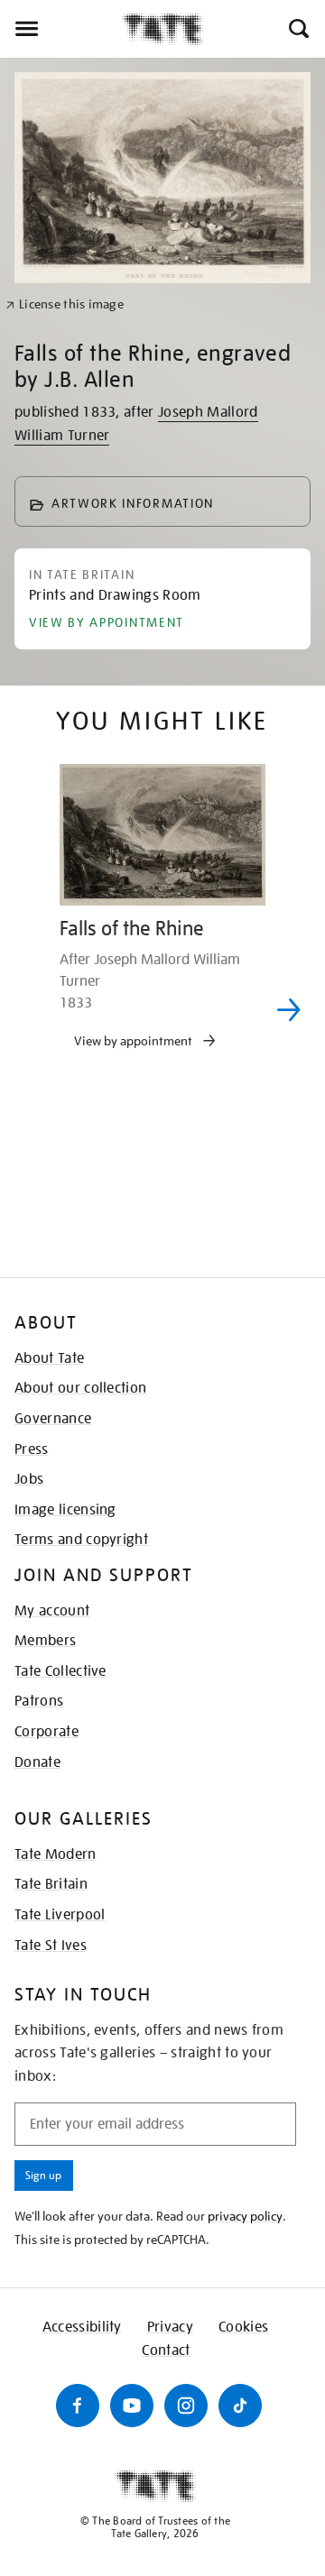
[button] (297, 29)
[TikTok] (240, 2406)
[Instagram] (186, 2406)
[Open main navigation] (61, 29)
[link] (65, 304)
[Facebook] (78, 2406)
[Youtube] (132, 2406)
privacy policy (245, 2216)
